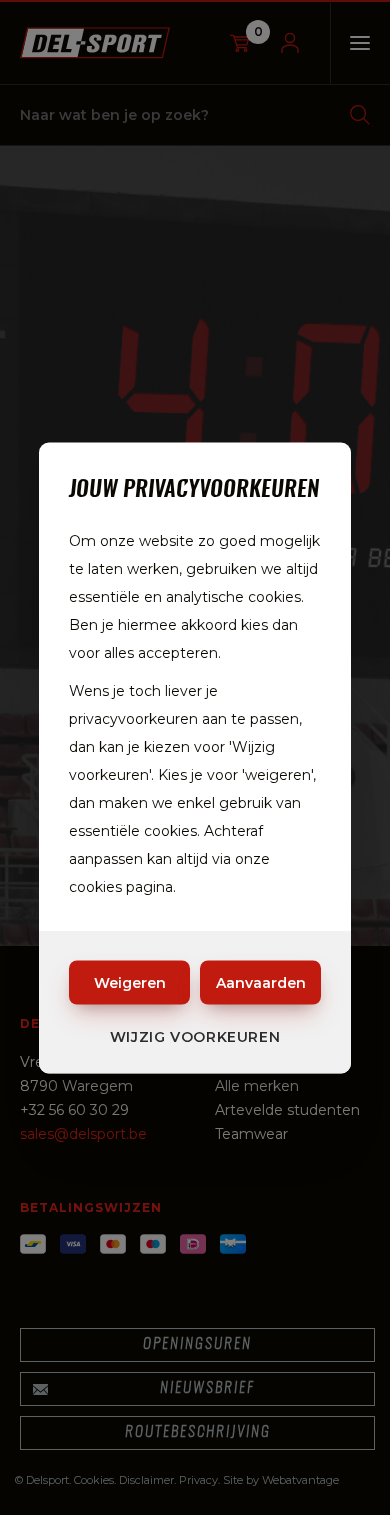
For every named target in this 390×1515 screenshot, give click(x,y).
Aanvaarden (261, 982)
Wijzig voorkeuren (195, 1036)
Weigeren (130, 982)
